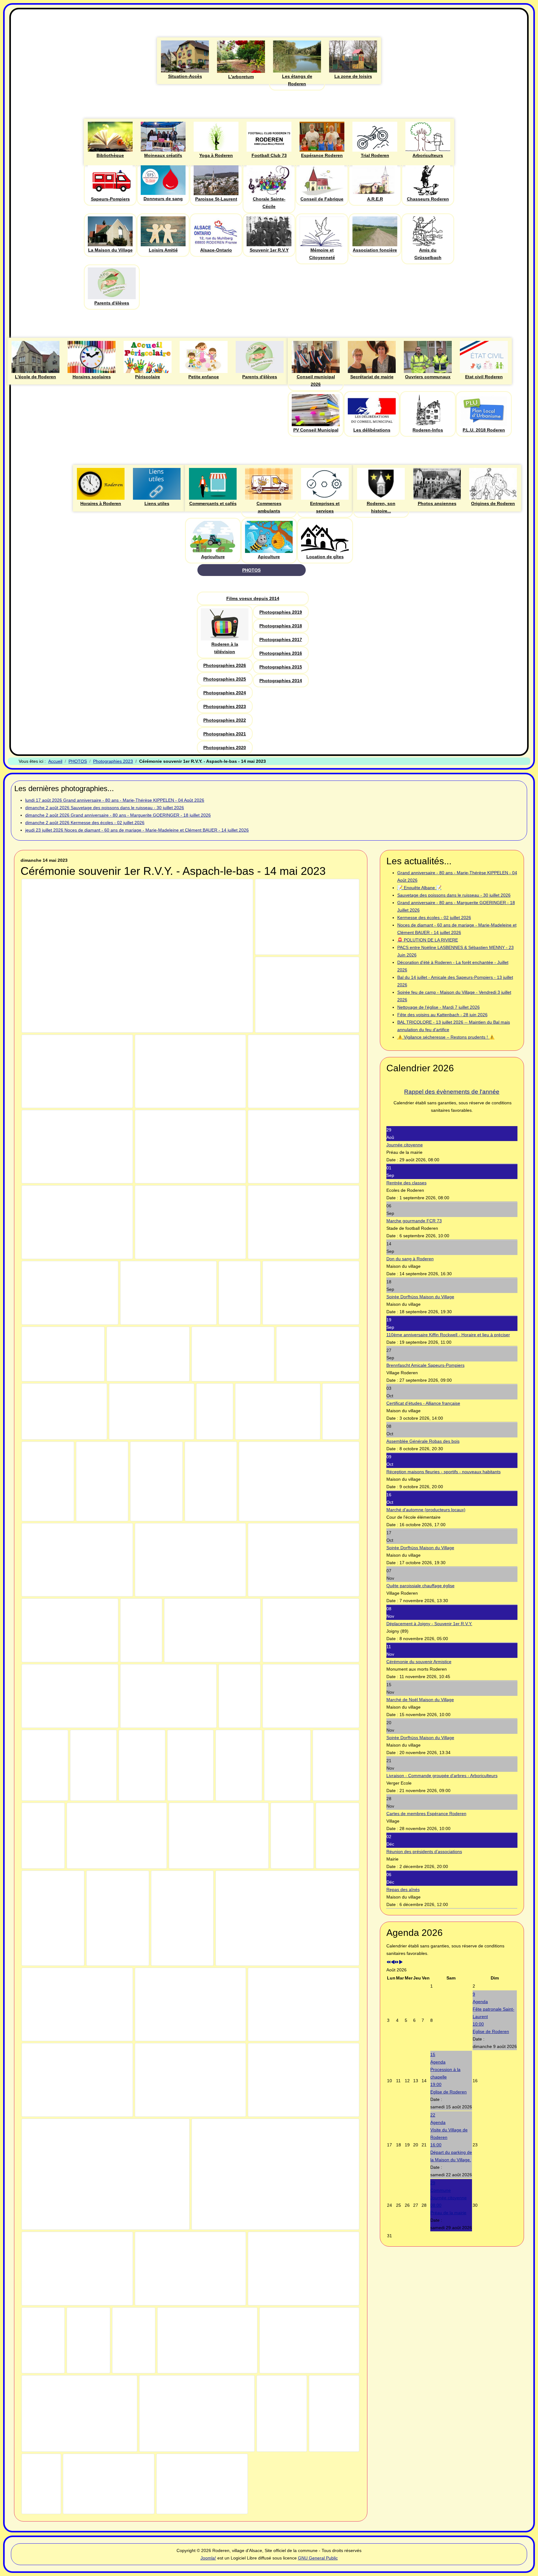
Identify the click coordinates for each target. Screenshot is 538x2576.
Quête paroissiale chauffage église (420, 1586)
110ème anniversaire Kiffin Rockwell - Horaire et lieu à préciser (448, 1335)
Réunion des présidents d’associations (424, 1852)
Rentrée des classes (406, 1183)
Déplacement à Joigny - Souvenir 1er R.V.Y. (429, 1624)
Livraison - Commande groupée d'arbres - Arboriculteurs (442, 1776)
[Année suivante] (397, 1962)
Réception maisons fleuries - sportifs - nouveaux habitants (444, 1472)
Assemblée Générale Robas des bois (423, 1441)
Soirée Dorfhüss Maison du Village (420, 1297)
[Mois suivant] (401, 1962)
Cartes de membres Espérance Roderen (426, 1814)
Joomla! (208, 2558)
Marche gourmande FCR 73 (414, 1221)
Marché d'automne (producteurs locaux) (426, 1510)
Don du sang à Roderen (410, 1259)
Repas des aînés (403, 1890)
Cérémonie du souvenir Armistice (419, 1662)
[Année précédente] (389, 1962)
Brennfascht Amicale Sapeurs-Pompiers (425, 1365)
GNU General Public (318, 2558)
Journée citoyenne (405, 1145)
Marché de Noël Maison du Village (420, 1700)
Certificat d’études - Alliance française (423, 1403)
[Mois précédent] (393, 1962)
